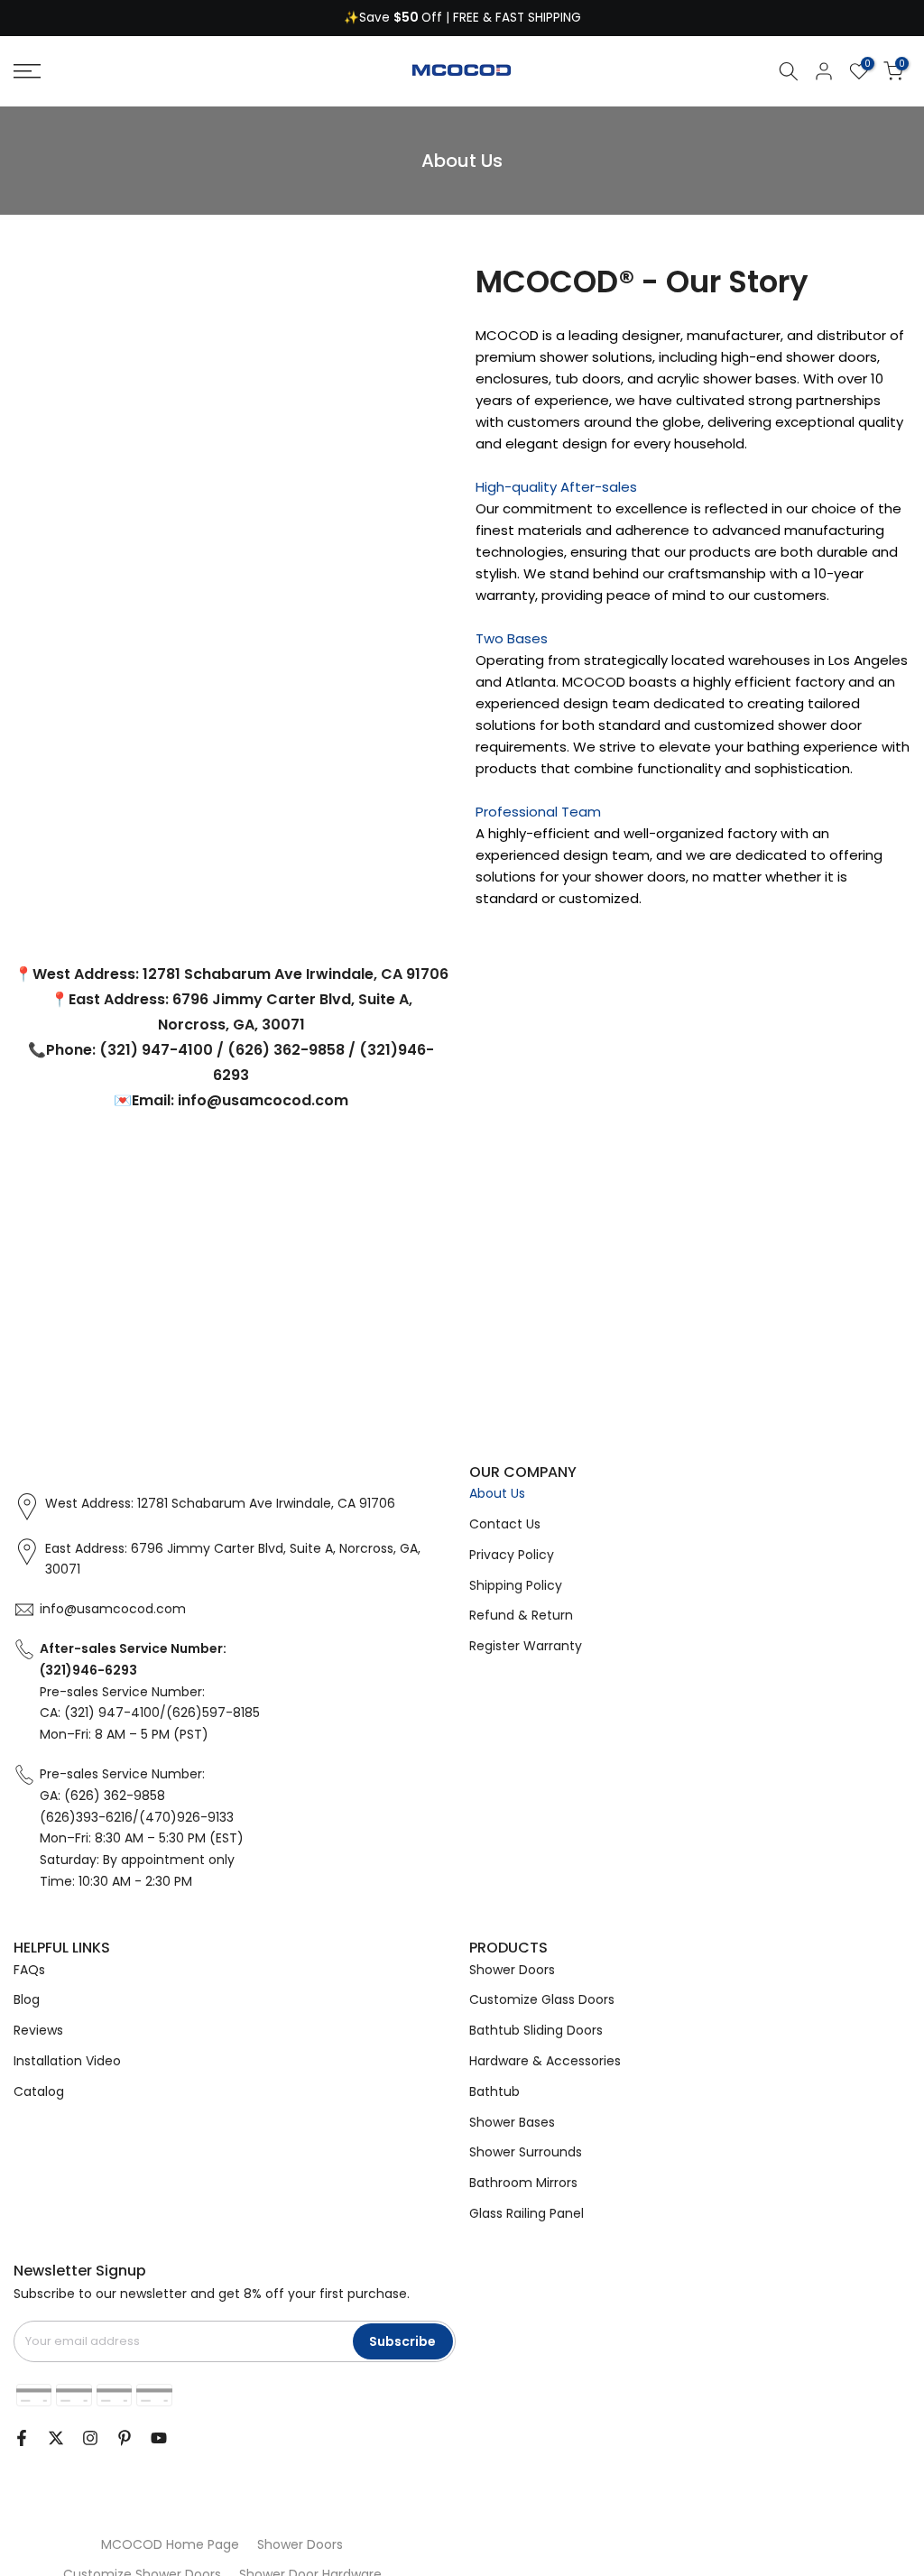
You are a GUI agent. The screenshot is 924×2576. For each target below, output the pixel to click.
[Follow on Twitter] (56, 2438)
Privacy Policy (512, 1555)
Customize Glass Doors (542, 1999)
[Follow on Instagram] (90, 2438)
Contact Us (505, 1524)
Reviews (38, 2030)
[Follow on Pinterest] (125, 2438)
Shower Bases (512, 2122)
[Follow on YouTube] (159, 2438)
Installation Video (67, 2061)
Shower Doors (512, 1970)
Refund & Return (521, 1615)
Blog (27, 1999)
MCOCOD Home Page (170, 2544)
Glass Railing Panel (527, 2213)
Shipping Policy (516, 1585)
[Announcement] (462, 18)
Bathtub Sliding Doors (536, 2030)
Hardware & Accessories (545, 2061)
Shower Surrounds (526, 2152)
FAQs (29, 1970)
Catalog (39, 2091)
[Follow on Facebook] (22, 2438)
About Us (497, 1493)
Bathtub (494, 2091)
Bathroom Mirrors (523, 2183)
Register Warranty (526, 1646)
